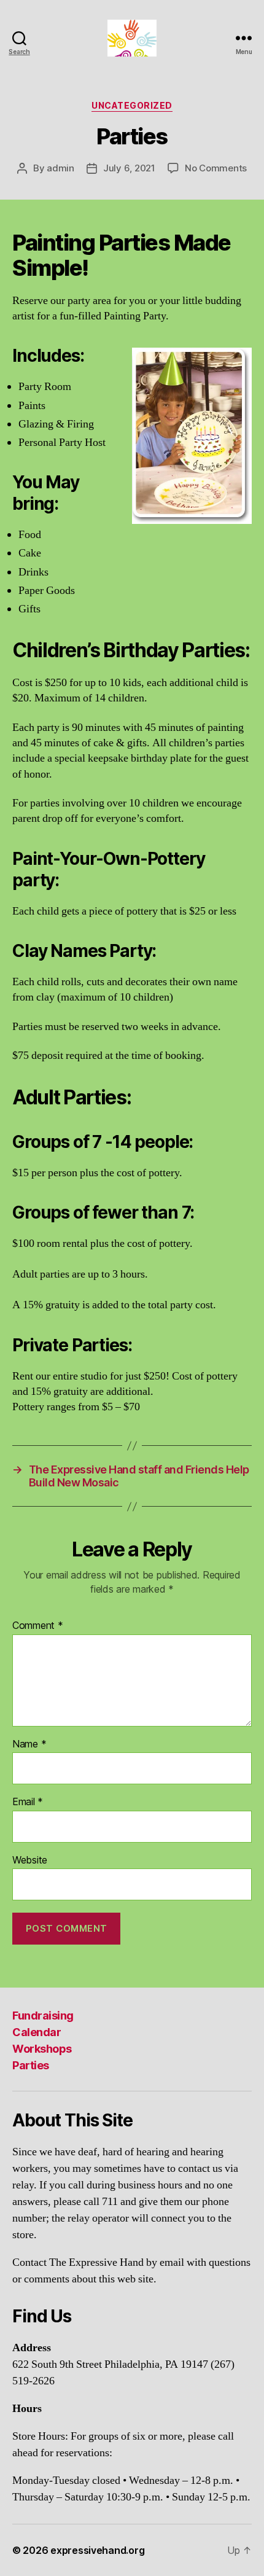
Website (30, 1860)
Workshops (42, 2049)
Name (29, 1744)
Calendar (37, 2032)
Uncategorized (132, 105)
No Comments (216, 168)
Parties (31, 2065)
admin (60, 168)
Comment (38, 1626)
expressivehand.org (97, 2550)
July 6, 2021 (129, 168)
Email (28, 1802)
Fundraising (43, 2016)
